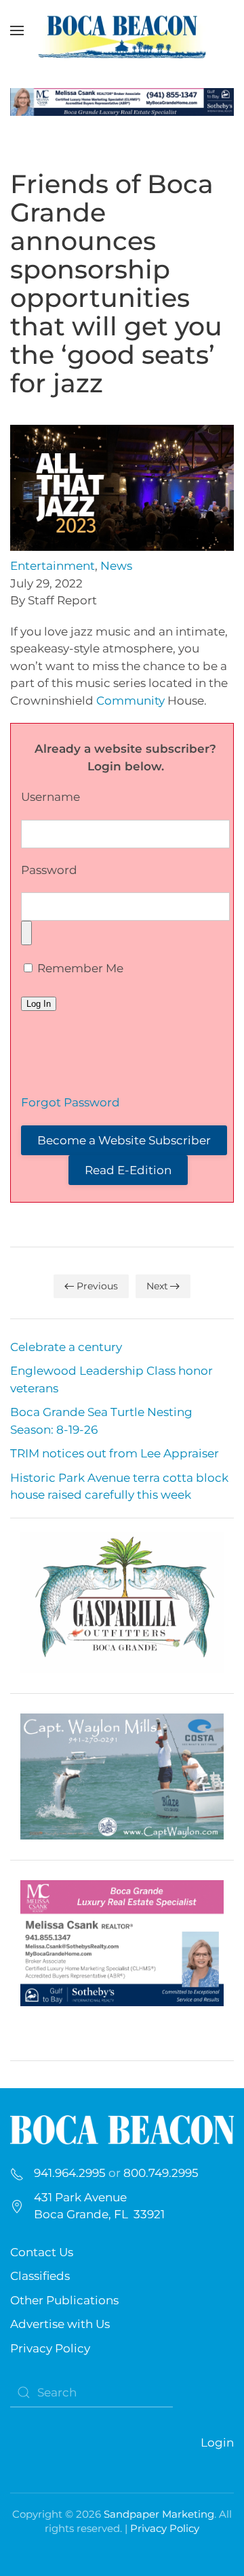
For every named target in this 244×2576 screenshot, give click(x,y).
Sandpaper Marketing (159, 2514)
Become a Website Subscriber (124, 1140)
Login (217, 2443)
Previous (97, 1286)
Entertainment (53, 566)
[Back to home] (122, 30)
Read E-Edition (128, 1170)
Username (50, 797)
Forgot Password (70, 1102)
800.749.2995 (161, 2173)
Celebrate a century (66, 1347)
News (116, 566)
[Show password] (26, 933)
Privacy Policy (50, 2348)
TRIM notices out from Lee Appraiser (115, 1453)
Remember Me (79, 968)
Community (130, 701)
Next (157, 1286)
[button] (17, 30)
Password (49, 870)
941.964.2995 (70, 2173)
